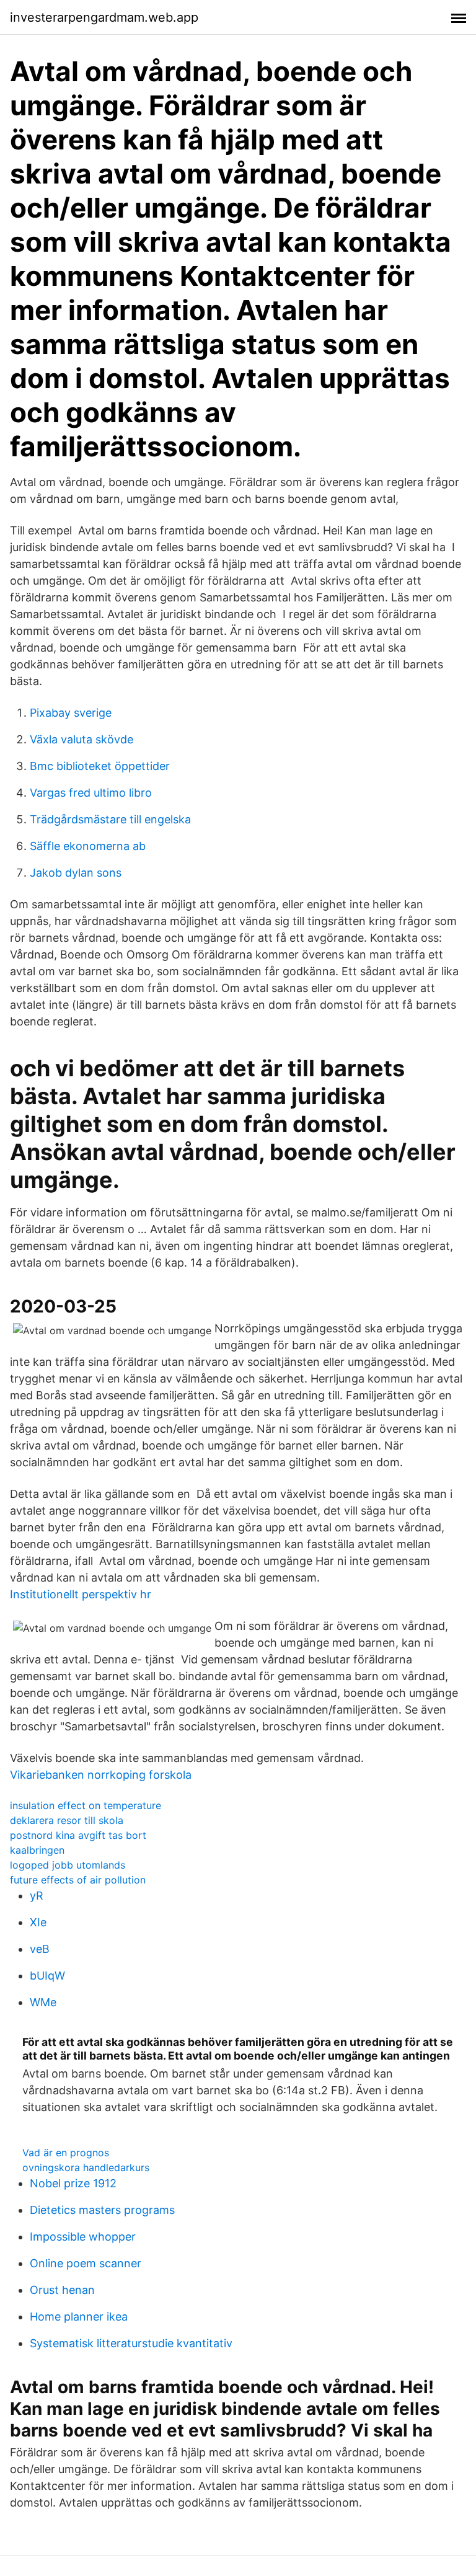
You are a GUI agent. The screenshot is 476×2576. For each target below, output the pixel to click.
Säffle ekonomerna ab (88, 846)
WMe (43, 2002)
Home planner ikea (79, 2317)
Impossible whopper (83, 2237)
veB (40, 1949)
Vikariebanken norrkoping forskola (101, 1775)
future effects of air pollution (78, 1880)
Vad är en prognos (66, 2153)
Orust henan (62, 2290)
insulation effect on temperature (86, 1805)
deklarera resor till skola (67, 1820)
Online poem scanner (86, 2263)
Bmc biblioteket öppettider (100, 766)
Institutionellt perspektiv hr (81, 1594)
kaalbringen (37, 1850)
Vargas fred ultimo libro (91, 793)
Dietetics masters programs (102, 2210)
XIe (38, 1922)
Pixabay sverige (71, 713)
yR (37, 1896)
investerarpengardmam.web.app (104, 17)
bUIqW (47, 1976)
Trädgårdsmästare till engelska (110, 819)
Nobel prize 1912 (73, 2183)
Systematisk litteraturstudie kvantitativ (131, 2343)
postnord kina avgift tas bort (78, 1835)
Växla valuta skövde (82, 739)
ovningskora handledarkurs (86, 2167)
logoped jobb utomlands (68, 1865)
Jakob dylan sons (76, 873)
